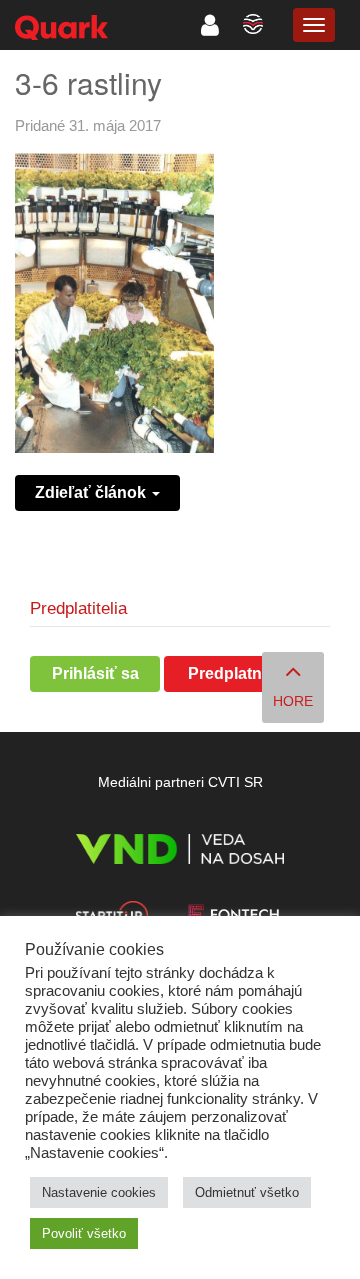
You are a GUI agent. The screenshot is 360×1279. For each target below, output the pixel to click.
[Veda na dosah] (179, 852)
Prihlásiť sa (95, 673)
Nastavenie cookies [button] (99, 1192)
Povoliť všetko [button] (84, 1233)
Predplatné (229, 673)
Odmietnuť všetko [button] (247, 1192)
